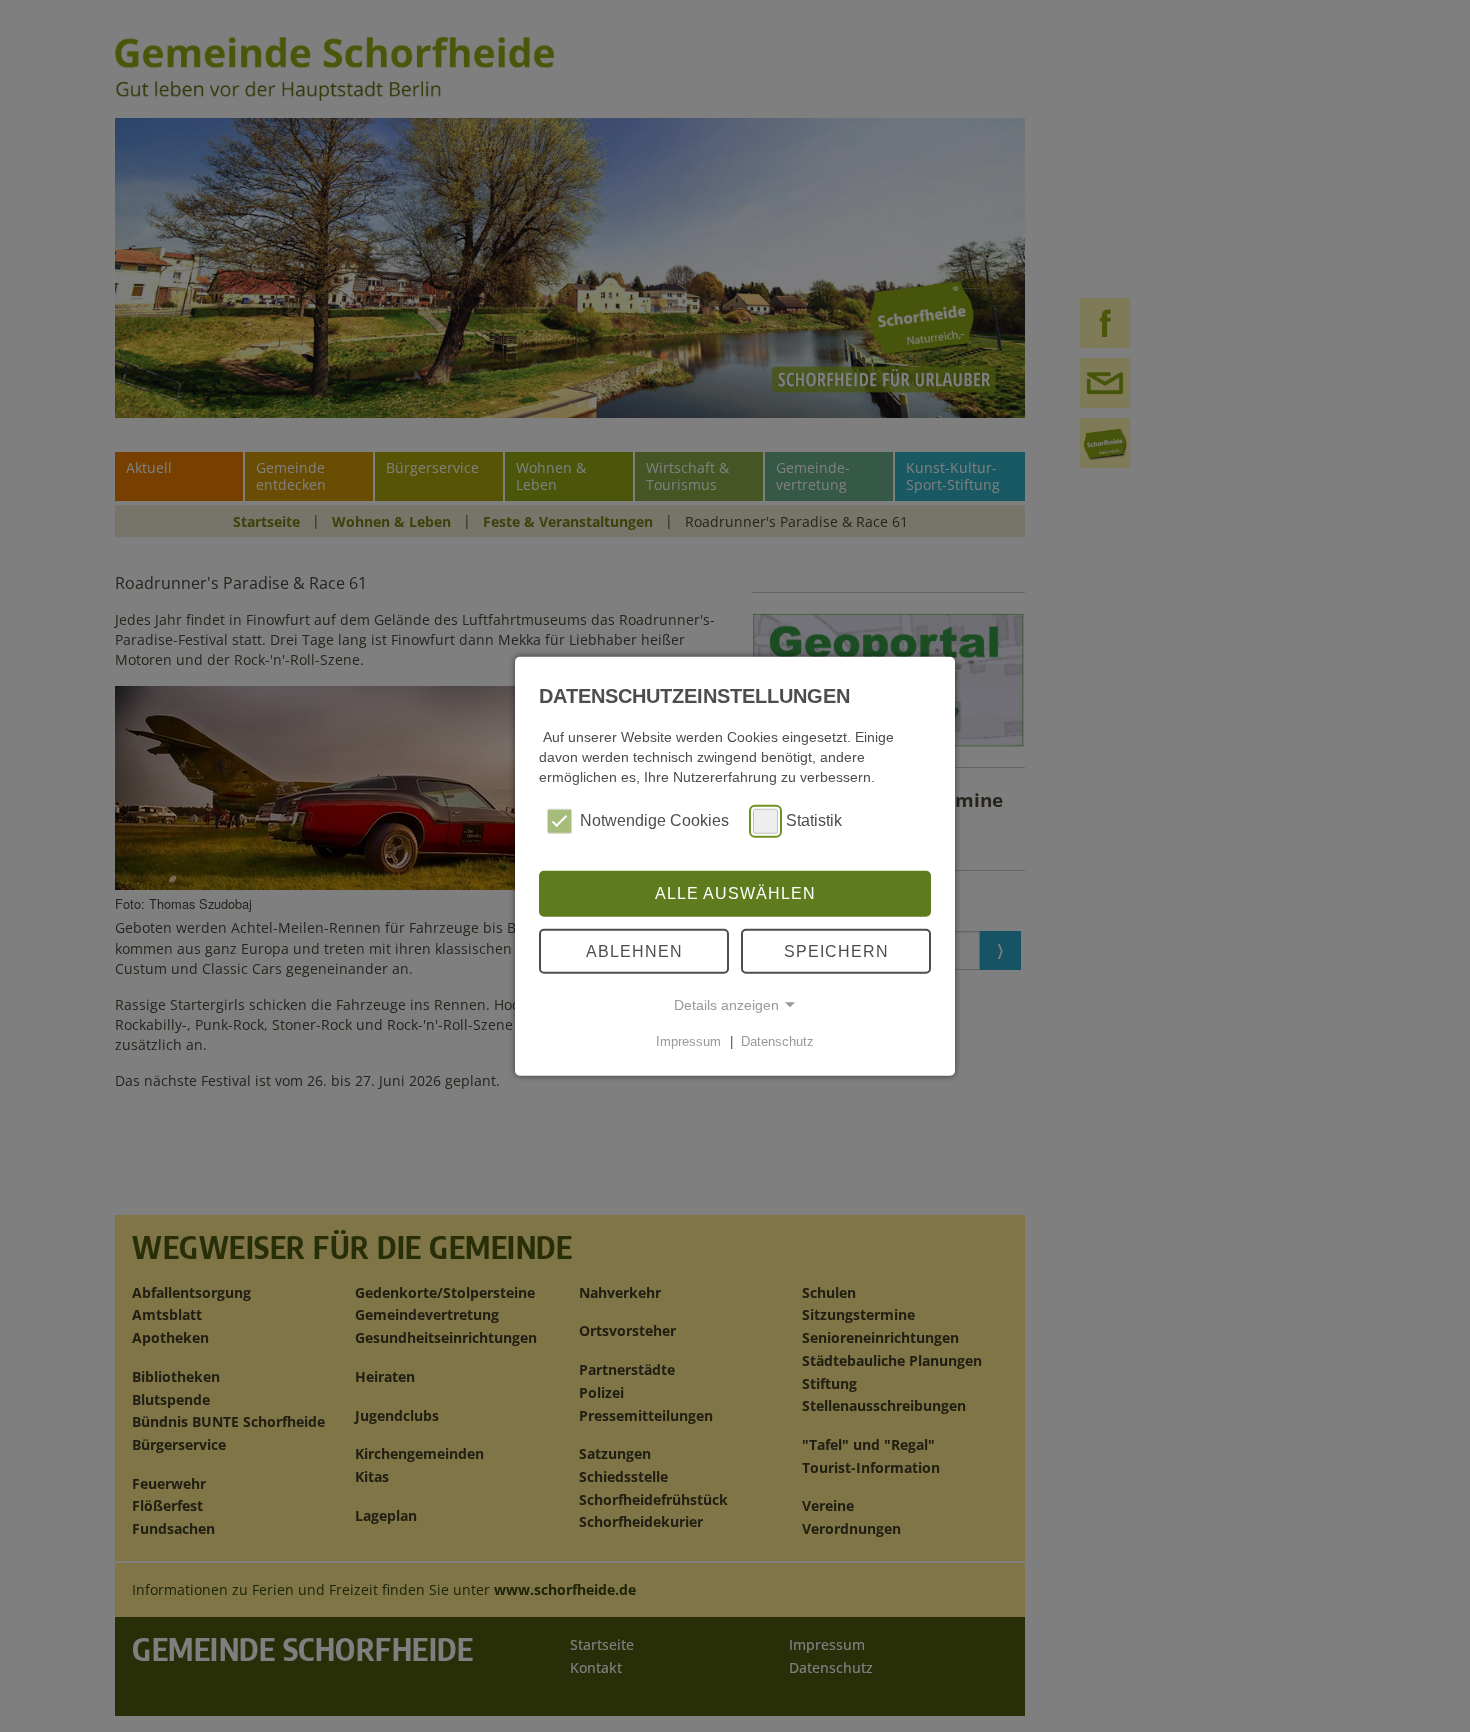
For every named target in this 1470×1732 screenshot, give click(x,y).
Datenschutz (777, 1041)
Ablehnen (634, 950)
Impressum (688, 1041)
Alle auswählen (735, 893)
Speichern (836, 950)
